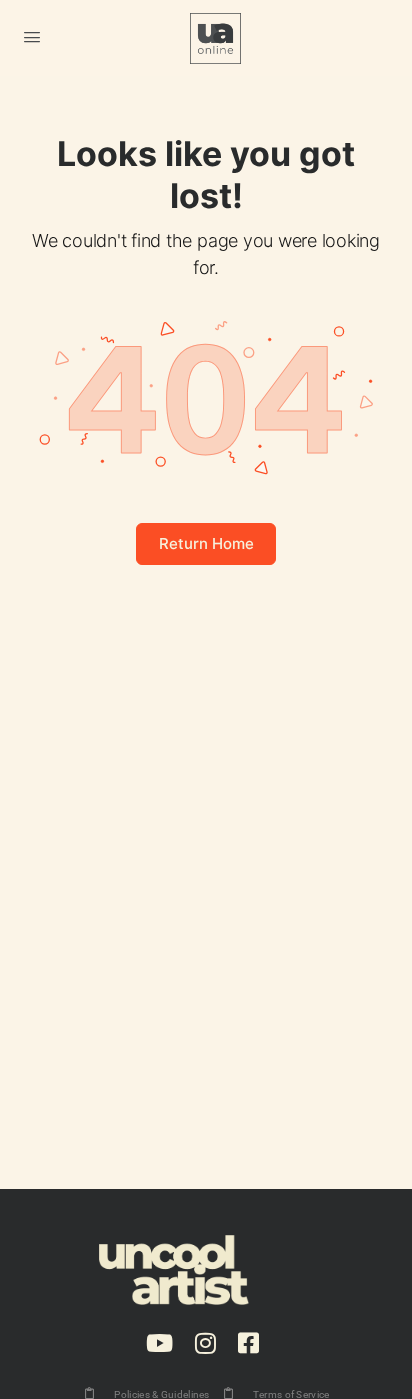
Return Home (206, 543)
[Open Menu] (32, 36)
